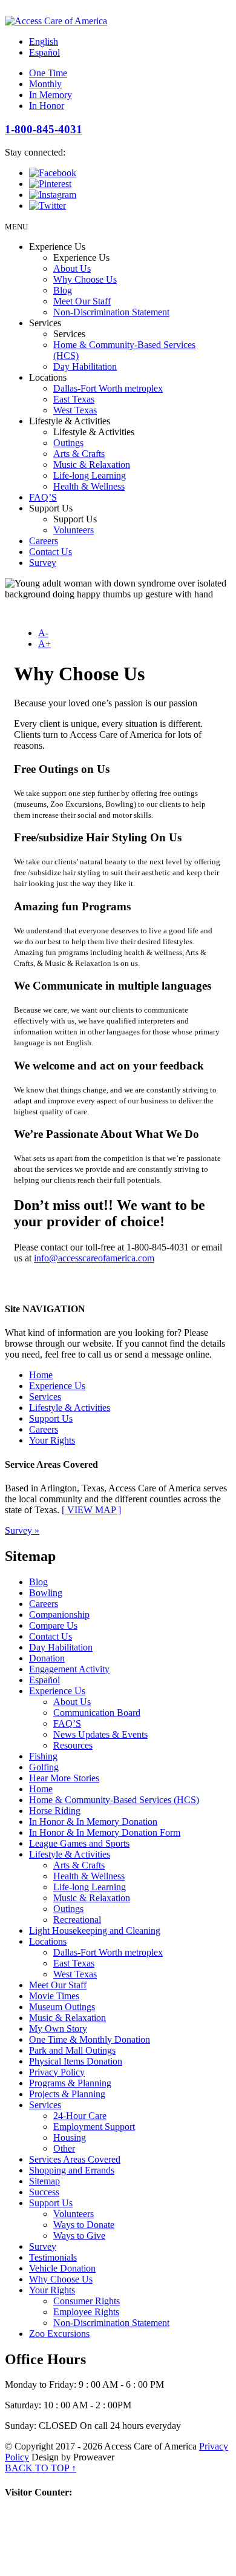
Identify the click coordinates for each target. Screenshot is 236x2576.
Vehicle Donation (62, 2268)
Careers (44, 541)
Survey (43, 563)
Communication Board (97, 1713)
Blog (63, 290)
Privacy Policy (57, 2072)
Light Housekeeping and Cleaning (95, 1930)
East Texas (74, 399)
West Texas (75, 410)
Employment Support (94, 2127)
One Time (48, 73)
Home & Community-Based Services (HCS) (114, 1800)
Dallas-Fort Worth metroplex (108, 388)
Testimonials (53, 2257)
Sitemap (44, 2181)
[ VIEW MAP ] (91, 1510)
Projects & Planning (67, 2094)
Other (64, 2148)
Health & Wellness (89, 486)
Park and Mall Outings (72, 2050)
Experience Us (57, 1386)
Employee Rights (86, 2312)
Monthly (45, 84)
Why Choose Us (85, 279)
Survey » (22, 1530)
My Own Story (58, 2029)
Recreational (77, 1920)
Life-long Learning (90, 475)
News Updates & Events (100, 1734)
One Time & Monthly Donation (90, 2039)
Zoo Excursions (59, 2334)
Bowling (46, 1593)
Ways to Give (79, 2236)
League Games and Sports (79, 1843)
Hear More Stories (64, 1778)
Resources (73, 1745)
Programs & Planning (70, 2083)
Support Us (51, 1418)
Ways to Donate (84, 2225)
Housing (70, 2137)
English (44, 41)
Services (45, 1397)
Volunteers (74, 530)
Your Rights (52, 1440)
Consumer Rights (87, 2301)
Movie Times (54, 1996)
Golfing (44, 1767)
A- (43, 633)
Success (44, 2192)
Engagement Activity (69, 1669)
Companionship (59, 1615)
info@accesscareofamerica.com (94, 1258)
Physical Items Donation (76, 2061)
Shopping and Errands (72, 2170)
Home (41, 1375)
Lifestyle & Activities (70, 1408)
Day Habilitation (85, 366)
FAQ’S (43, 497)
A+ (44, 644)
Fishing (43, 1756)
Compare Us (53, 1625)
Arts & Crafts (79, 454)
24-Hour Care (80, 2116)
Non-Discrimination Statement (111, 312)
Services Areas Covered (75, 2159)
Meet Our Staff (82, 301)
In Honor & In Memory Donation (93, 1822)
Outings (68, 443)
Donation (47, 1658)
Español (44, 52)
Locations (48, 1941)
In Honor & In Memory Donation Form (105, 1832)
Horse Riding (55, 1811)
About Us (72, 268)
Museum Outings (62, 2007)
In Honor (47, 106)
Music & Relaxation (92, 465)
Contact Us (51, 552)
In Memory (51, 95)
